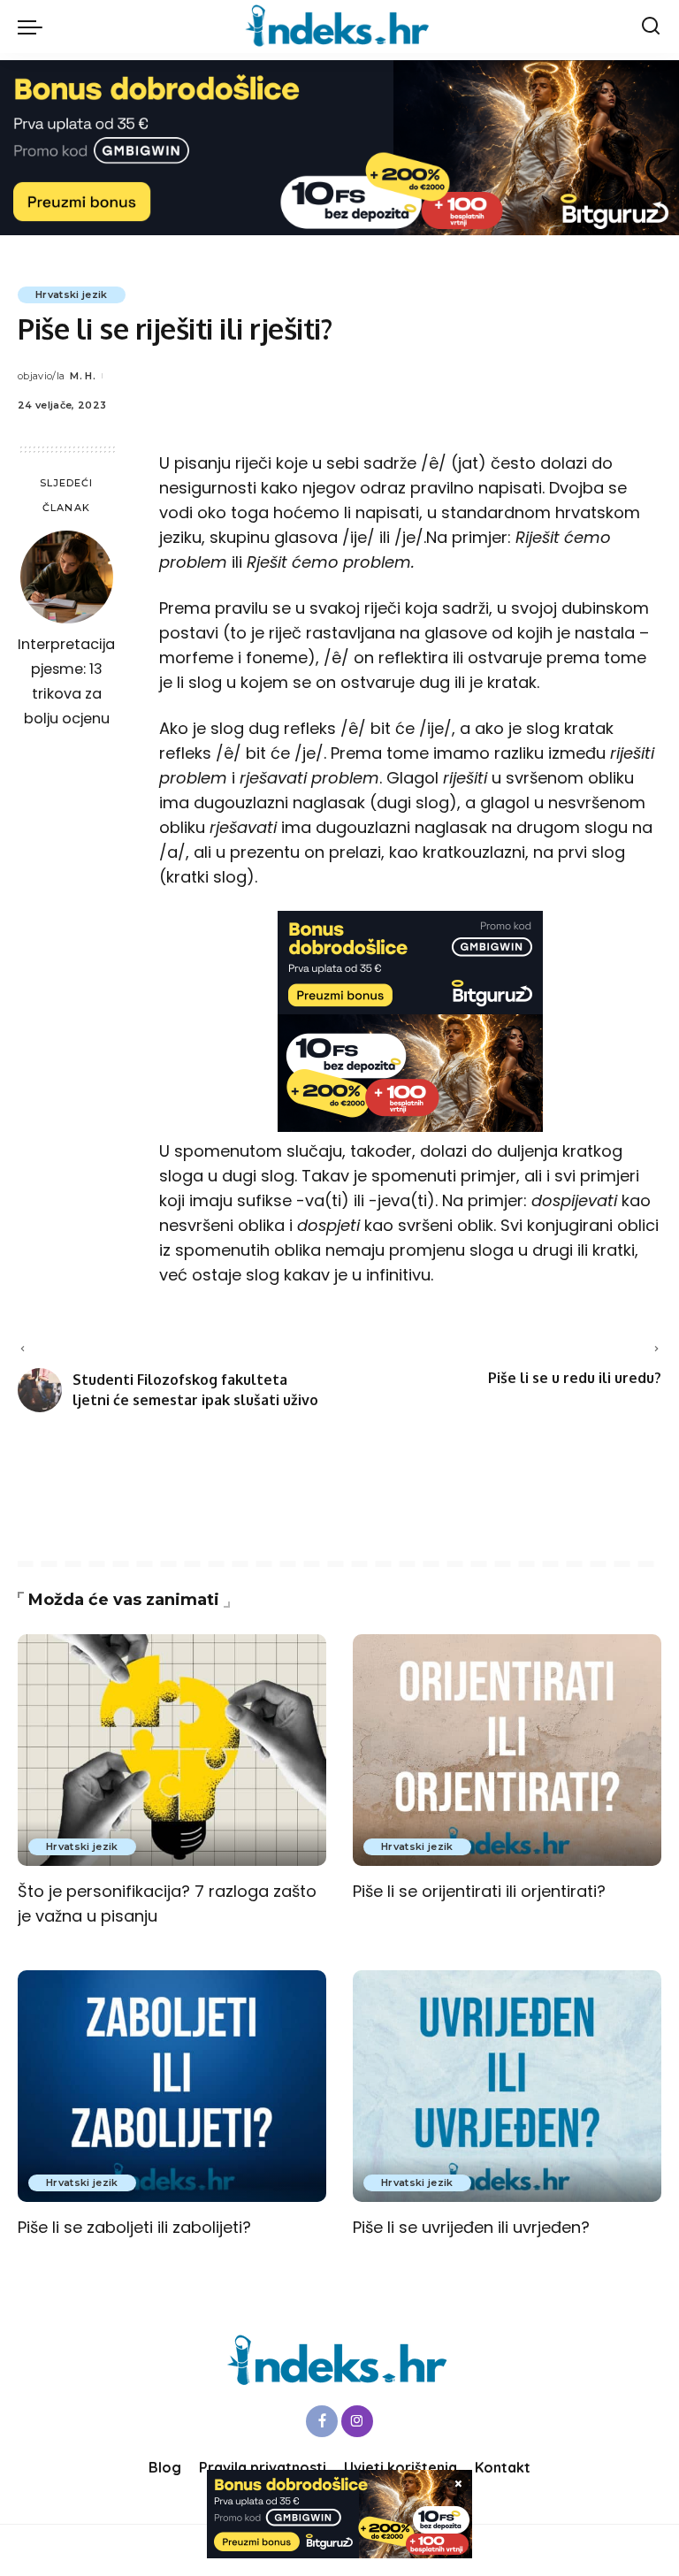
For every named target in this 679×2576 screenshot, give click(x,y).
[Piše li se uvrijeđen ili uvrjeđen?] (507, 2086)
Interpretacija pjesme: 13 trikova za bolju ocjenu (66, 681)
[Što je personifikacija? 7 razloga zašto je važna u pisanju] (172, 1750)
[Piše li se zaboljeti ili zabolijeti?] (172, 2086)
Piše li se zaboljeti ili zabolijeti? (134, 2227)
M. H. (83, 376)
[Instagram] (357, 2421)
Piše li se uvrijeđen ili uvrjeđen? (471, 2227)
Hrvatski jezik (72, 294)
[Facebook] (322, 2421)
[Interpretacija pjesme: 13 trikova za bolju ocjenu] (67, 577)
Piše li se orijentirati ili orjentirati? (479, 1891)
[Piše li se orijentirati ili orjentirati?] (507, 1750)
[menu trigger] (34, 27)
